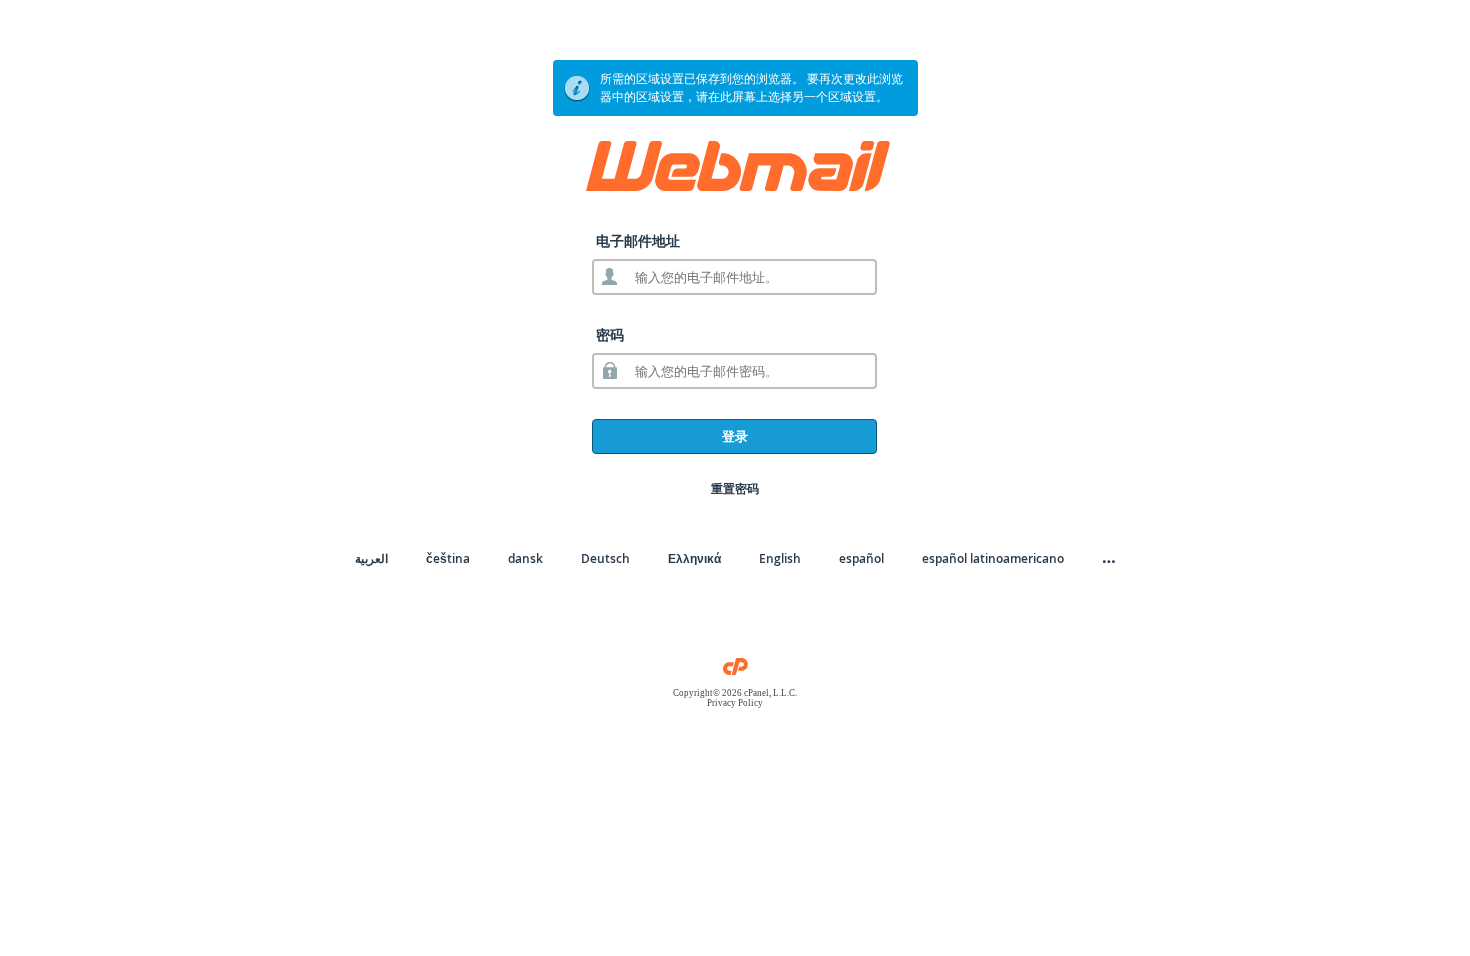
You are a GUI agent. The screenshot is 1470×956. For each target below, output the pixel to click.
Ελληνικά (694, 558)
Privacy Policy (735, 703)
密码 (610, 334)
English (780, 558)
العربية (371, 558)
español (861, 558)
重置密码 (735, 488)
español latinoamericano (993, 558)
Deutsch (605, 558)
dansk (525, 558)
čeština (448, 558)
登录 (735, 436)
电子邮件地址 (638, 240)
